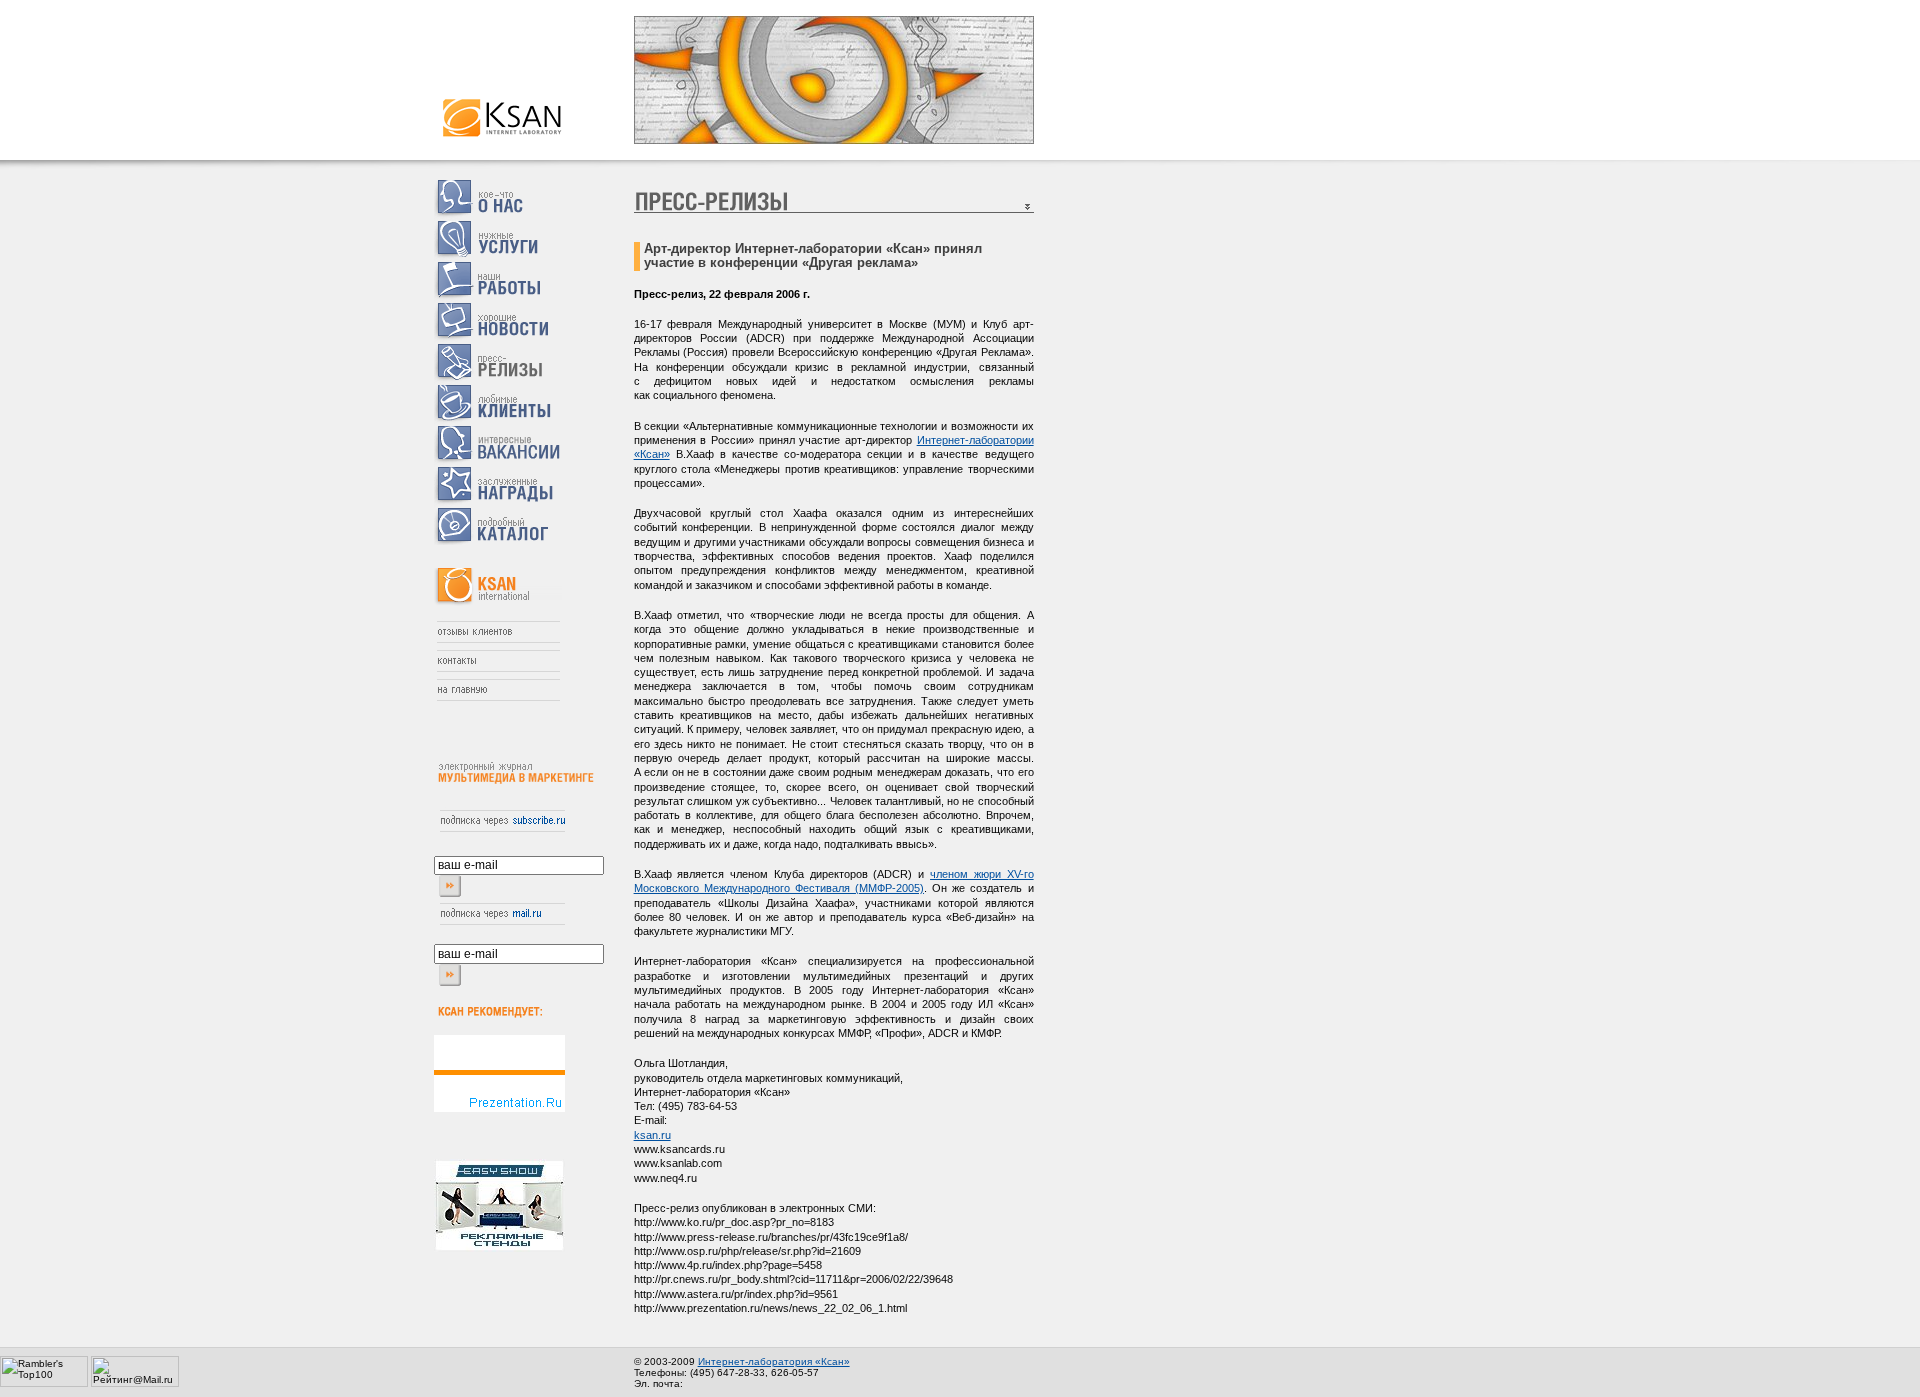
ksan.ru (652, 1135)
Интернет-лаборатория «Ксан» (774, 1361)
